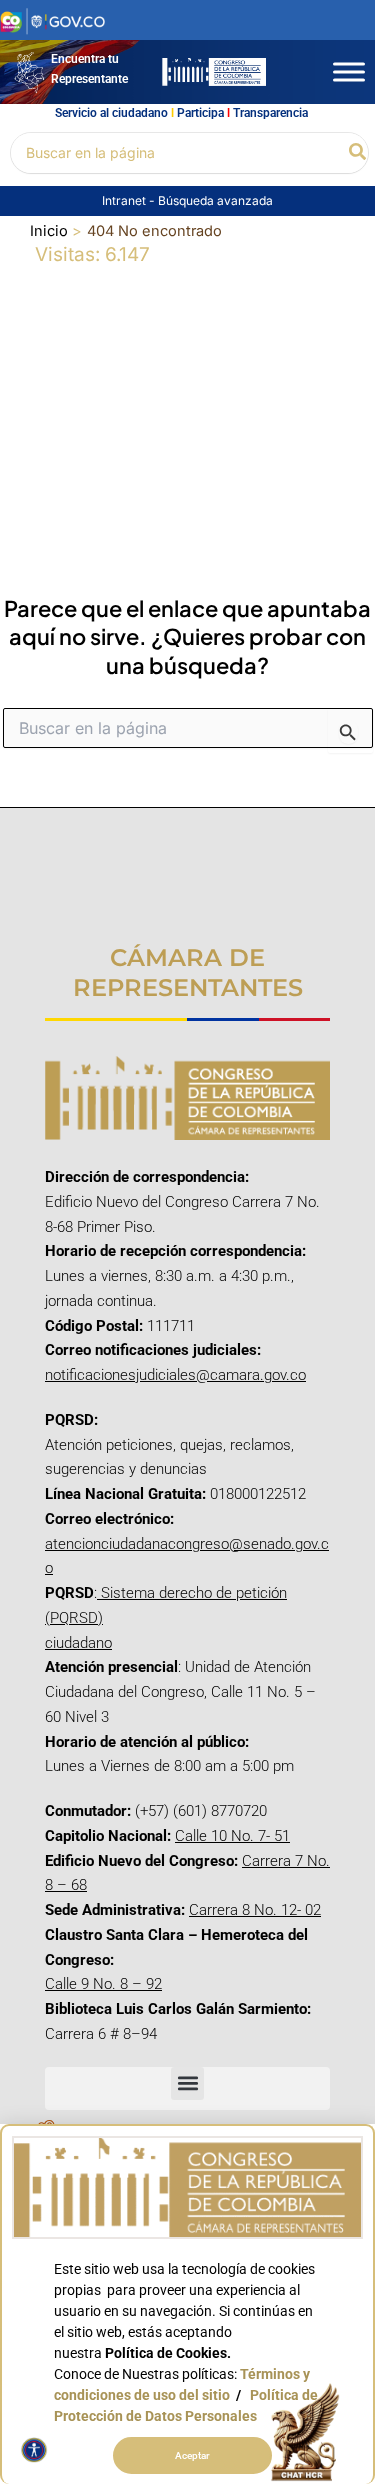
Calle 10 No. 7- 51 (232, 1836)
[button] (358, 152)
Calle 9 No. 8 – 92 (103, 1984)
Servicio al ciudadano (111, 113)
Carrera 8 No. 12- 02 (255, 1910)
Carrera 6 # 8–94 (101, 2034)
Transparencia (270, 113)
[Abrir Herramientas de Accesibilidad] (34, 2450)
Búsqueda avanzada (215, 200)
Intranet (125, 200)
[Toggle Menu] (349, 71)
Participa (200, 113)
